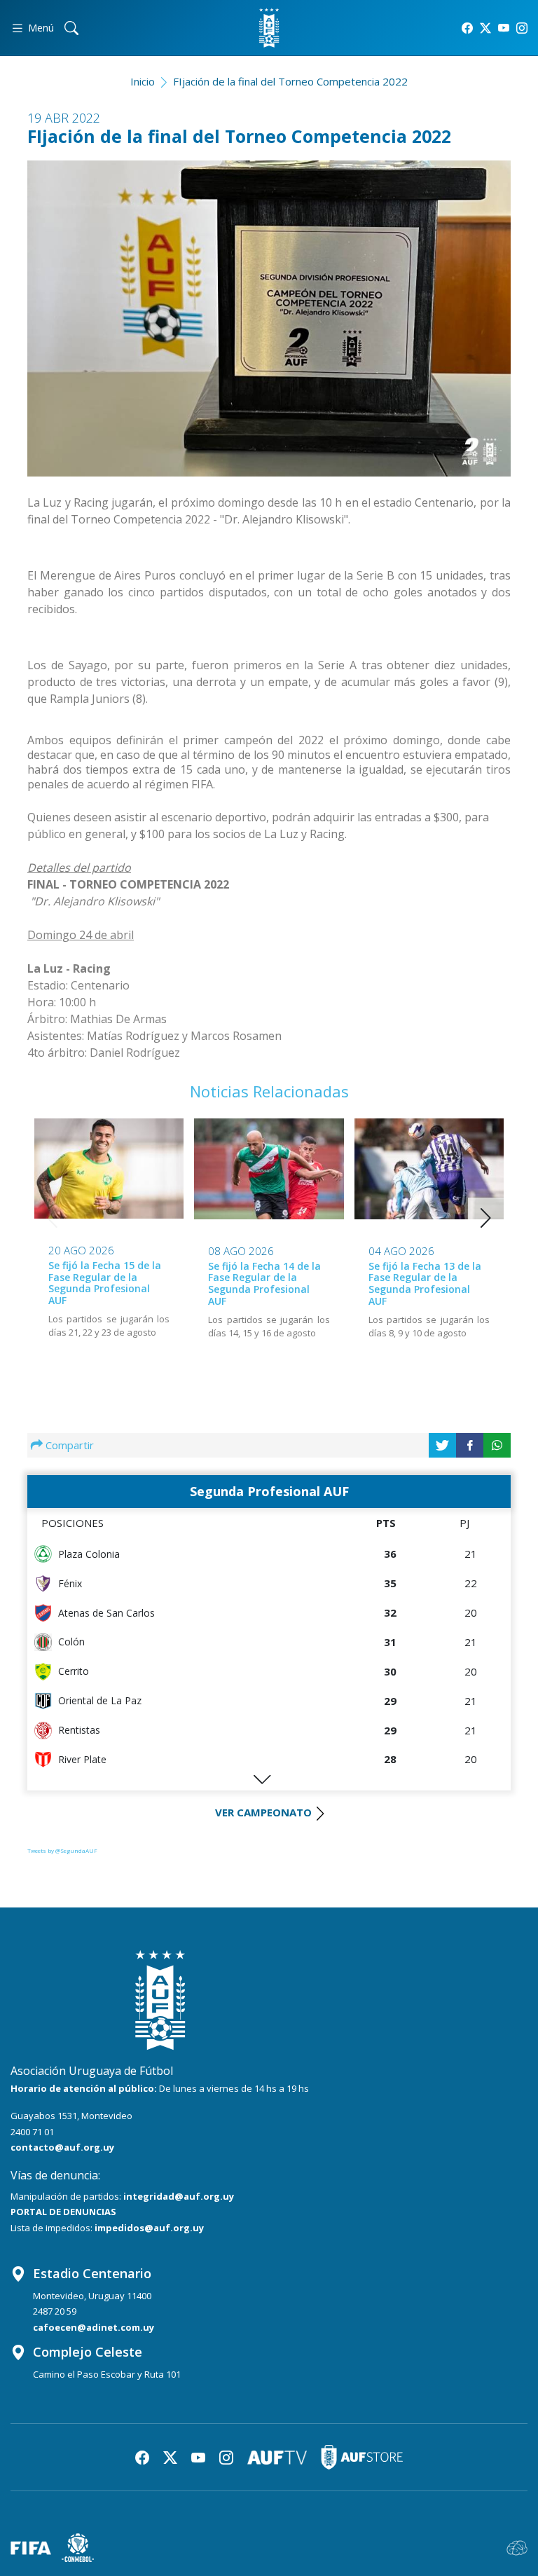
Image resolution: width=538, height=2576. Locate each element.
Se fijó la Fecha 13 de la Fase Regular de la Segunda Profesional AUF (425, 1283)
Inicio (143, 81)
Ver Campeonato (263, 1812)
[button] (486, 1218)
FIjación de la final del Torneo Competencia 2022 (290, 81)
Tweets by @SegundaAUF (62, 1850)
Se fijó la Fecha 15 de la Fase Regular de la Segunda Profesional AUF (105, 1283)
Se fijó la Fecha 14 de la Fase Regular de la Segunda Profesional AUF (264, 1283)
